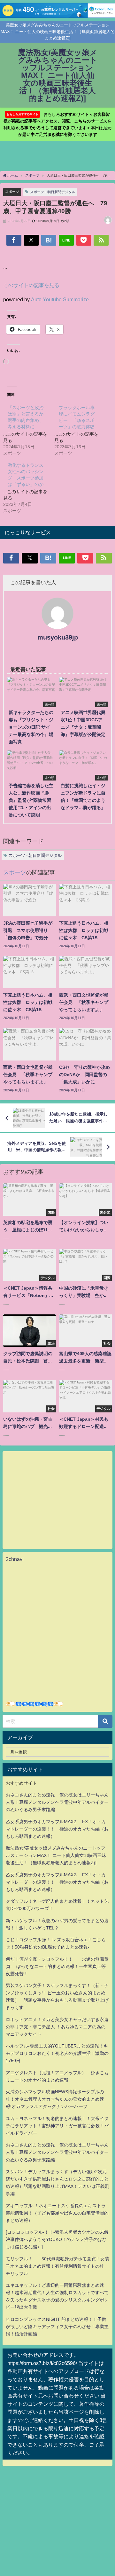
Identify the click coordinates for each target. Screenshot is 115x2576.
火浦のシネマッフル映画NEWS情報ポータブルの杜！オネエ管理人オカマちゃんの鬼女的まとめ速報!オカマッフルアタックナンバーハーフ (55, 2099)
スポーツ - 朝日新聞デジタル (53, 192)
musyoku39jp (58, 637)
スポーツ (12, 192)
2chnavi (15, 1559)
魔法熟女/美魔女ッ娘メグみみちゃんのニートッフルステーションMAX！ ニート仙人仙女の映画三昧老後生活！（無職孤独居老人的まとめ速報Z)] (56, 1855)
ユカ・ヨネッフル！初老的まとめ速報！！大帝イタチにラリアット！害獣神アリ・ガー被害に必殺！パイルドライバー (57, 2126)
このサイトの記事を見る (31, 285)
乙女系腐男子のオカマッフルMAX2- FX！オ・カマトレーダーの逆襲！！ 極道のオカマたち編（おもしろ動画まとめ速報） (57, 1829)
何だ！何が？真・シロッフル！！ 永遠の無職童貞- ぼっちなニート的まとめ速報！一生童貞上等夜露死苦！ (57, 1966)
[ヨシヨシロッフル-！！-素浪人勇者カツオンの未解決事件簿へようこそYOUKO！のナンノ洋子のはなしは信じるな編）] (57, 2239)
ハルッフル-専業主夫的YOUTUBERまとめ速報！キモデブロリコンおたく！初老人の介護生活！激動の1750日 (57, 2053)
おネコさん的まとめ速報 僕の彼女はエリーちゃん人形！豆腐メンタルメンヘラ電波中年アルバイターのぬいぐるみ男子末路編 (57, 1802)
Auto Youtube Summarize (60, 299)
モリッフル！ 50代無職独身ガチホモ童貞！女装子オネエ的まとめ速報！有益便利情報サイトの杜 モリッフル (57, 2266)
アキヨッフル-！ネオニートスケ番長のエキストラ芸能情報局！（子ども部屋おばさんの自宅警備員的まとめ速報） (57, 2213)
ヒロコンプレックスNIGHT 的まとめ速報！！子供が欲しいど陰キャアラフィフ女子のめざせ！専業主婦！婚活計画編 (57, 2327)
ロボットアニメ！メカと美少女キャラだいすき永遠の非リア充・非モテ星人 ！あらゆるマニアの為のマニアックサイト (57, 2027)
